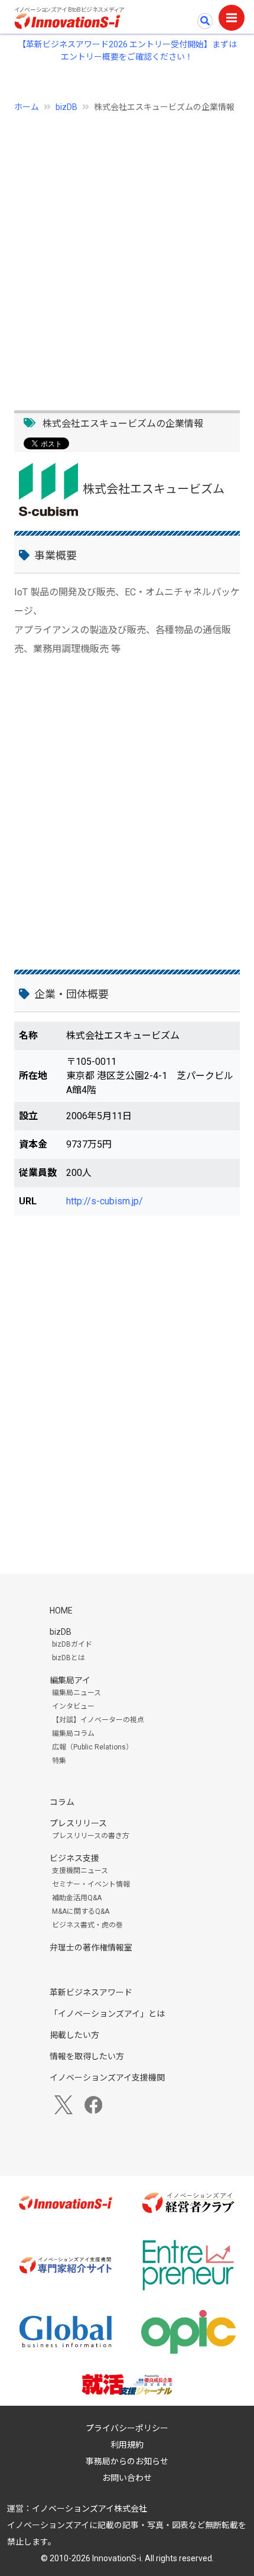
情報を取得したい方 (87, 2056)
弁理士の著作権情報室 (91, 1948)
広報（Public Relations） (92, 1747)
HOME (61, 1611)
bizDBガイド (72, 1644)
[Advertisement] (127, 255)
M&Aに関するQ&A (81, 1911)
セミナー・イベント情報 (91, 1884)
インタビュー (73, 1706)
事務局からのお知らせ (127, 2461)
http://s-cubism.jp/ (105, 1201)
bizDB (66, 107)
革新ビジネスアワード (91, 1992)
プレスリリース (78, 1823)
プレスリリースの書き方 (91, 1836)
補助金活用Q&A (77, 1898)
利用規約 (127, 2445)
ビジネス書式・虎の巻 (87, 1925)
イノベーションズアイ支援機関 (107, 2078)
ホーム (27, 107)
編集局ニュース (76, 1693)
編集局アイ (70, 1680)
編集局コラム (73, 1733)
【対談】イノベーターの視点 (98, 1720)
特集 (59, 1761)
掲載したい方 (74, 2035)
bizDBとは (69, 1658)
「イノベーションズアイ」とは (107, 2014)
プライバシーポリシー (127, 2428)
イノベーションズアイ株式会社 (89, 2509)
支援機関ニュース (80, 1871)
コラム (62, 1802)
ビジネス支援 (74, 1858)
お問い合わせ (127, 2478)
